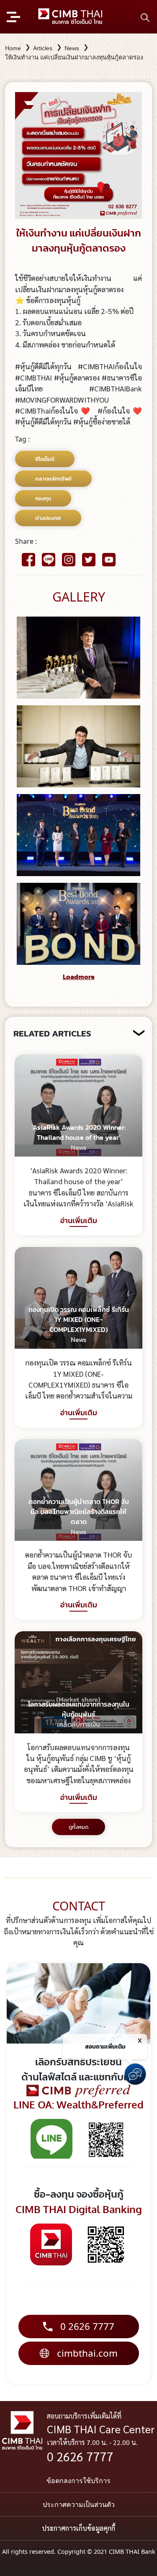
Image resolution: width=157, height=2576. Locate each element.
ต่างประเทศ (48, 518)
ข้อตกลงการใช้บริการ (78, 2481)
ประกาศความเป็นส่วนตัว (79, 2504)
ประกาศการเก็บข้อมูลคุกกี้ (78, 2528)
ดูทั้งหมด (78, 1827)
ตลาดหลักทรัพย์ (53, 479)
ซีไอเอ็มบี (45, 459)
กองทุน (43, 498)
